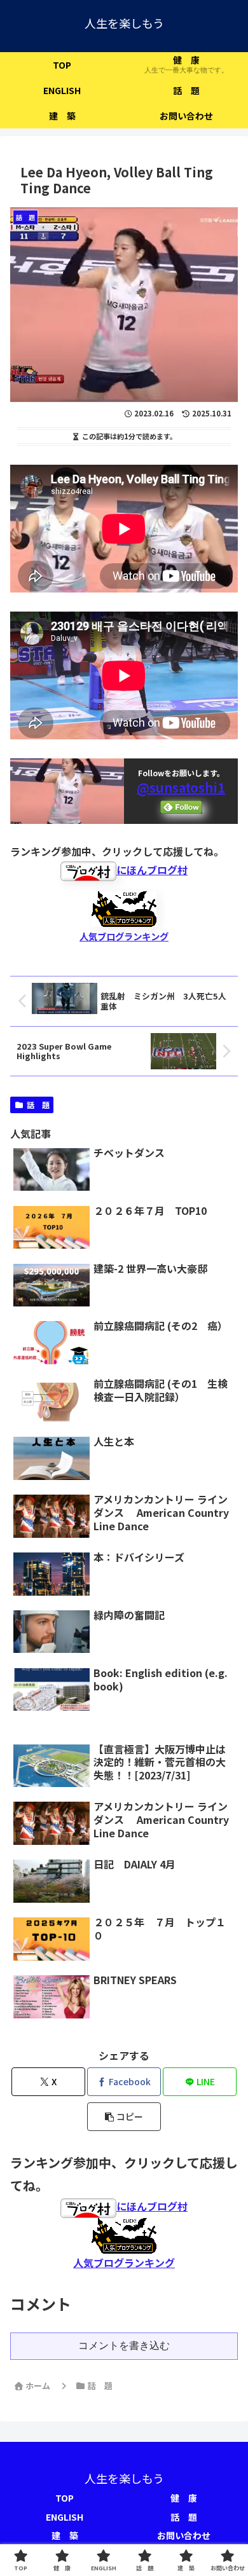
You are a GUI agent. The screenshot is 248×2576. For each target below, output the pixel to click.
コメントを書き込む (124, 2346)
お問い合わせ (184, 2535)
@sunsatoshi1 (181, 787)
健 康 (184, 2498)
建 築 (65, 2535)
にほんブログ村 (152, 870)
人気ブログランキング (124, 936)
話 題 (38, 1105)
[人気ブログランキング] (124, 907)
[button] (124, 2117)
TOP (65, 2498)
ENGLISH (65, 2517)
